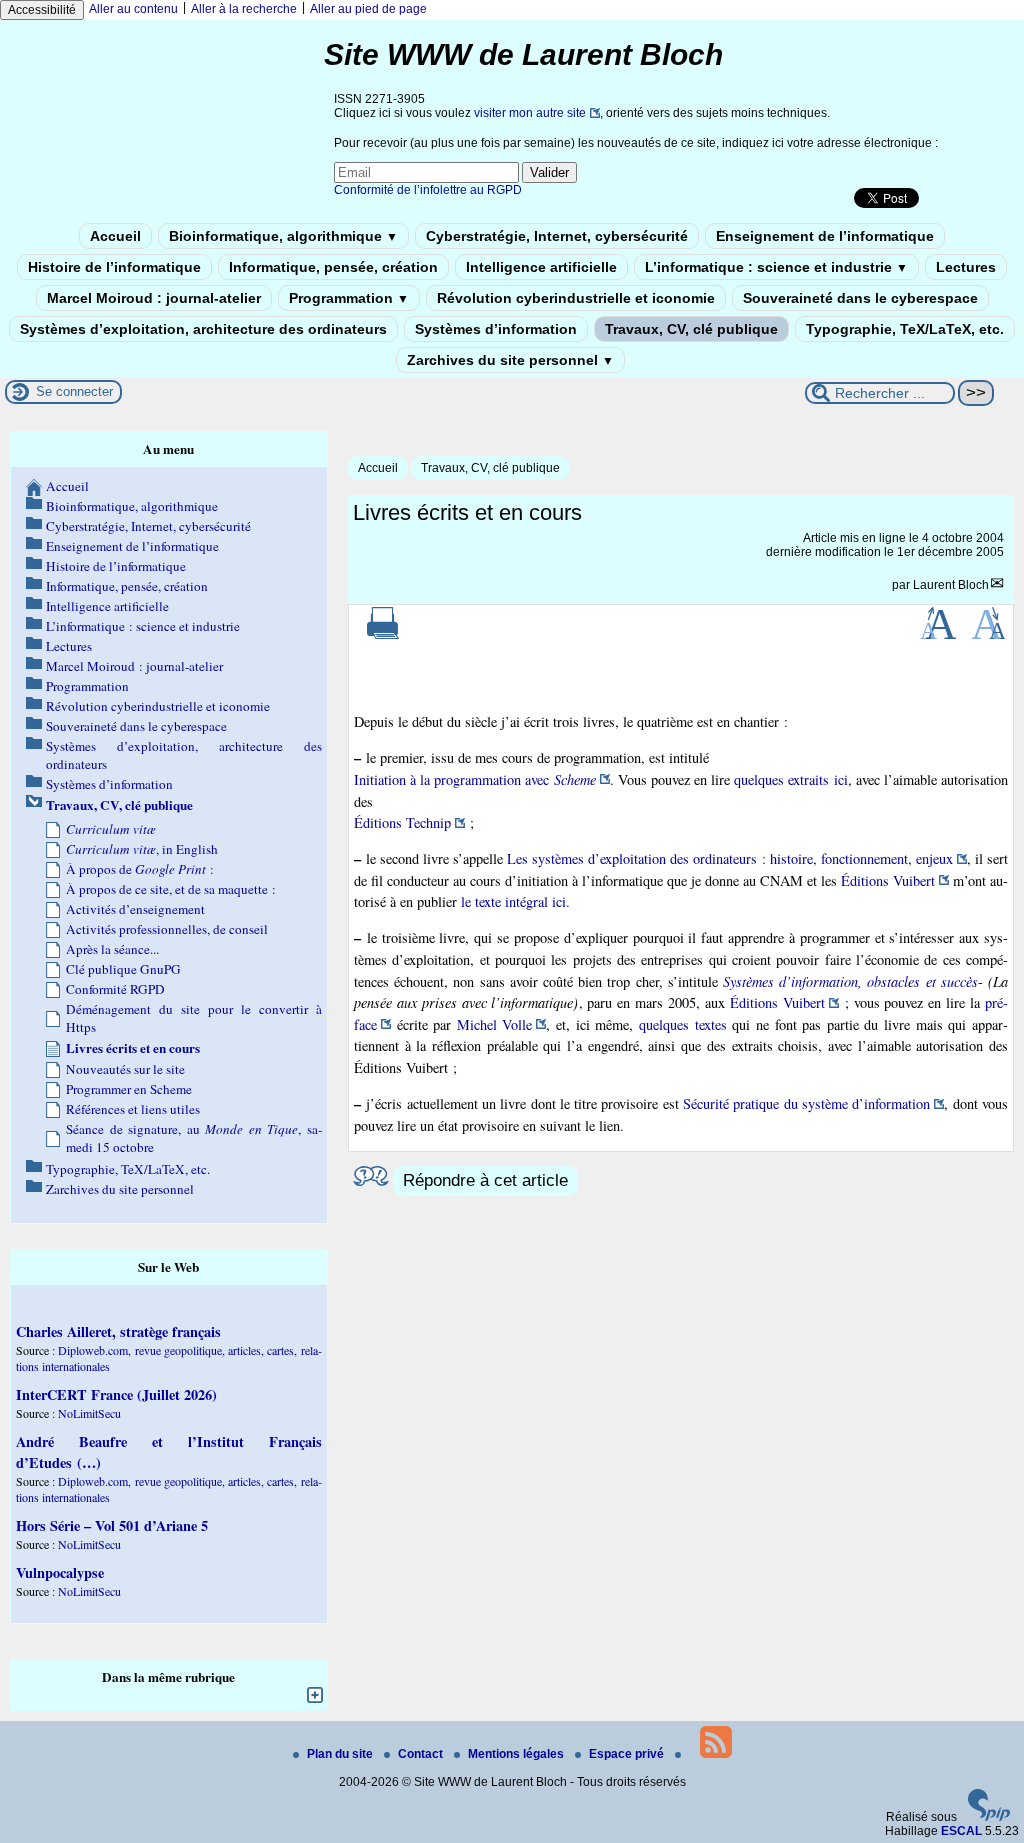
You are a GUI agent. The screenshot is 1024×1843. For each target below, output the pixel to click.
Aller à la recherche (244, 9)
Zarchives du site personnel (510, 360)
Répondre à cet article (485, 1180)
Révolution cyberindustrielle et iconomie (576, 298)
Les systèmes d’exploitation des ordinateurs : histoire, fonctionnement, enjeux (730, 858)
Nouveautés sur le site (125, 1069)
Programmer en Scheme (129, 1089)
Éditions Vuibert (888, 880)
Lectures (966, 267)
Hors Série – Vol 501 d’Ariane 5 (112, 1525)
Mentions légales (517, 1754)
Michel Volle (495, 1024)
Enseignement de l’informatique (825, 236)
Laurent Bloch (951, 585)
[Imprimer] (383, 635)
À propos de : (140, 869)
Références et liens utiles (133, 1109)
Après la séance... (112, 949)
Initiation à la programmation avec (475, 779)
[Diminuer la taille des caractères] (988, 635)
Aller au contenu (133, 9)
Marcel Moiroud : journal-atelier (154, 298)
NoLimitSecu (89, 1413)
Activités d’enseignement (135, 909)
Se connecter (74, 391)
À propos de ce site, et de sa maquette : (171, 889)
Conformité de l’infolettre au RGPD (428, 190)
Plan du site (341, 1754)
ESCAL (961, 1831)
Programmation (349, 298)
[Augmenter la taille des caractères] (938, 635)
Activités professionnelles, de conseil (167, 929)
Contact (422, 1754)
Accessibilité (42, 10)
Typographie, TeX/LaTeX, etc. (905, 329)
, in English (142, 849)
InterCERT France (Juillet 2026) (116, 1394)
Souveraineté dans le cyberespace (860, 298)
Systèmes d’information (496, 329)
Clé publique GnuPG (123, 969)
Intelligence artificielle (541, 267)
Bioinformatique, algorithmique (283, 236)
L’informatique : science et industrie (776, 267)
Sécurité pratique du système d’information (806, 1103)
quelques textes (683, 1024)
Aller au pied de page (368, 9)
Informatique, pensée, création (333, 267)
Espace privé (628, 1754)
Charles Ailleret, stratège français (118, 1331)
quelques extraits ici (790, 779)
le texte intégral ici (513, 901)
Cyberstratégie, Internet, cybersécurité (557, 236)
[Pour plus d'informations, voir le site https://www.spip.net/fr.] (989, 1817)
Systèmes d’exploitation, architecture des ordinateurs (203, 329)
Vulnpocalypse (60, 1572)
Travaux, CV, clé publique (691, 329)
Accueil (115, 236)
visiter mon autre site (530, 113)
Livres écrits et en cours (133, 1048)
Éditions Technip (402, 822)
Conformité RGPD (115, 989)
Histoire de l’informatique (114, 267)
